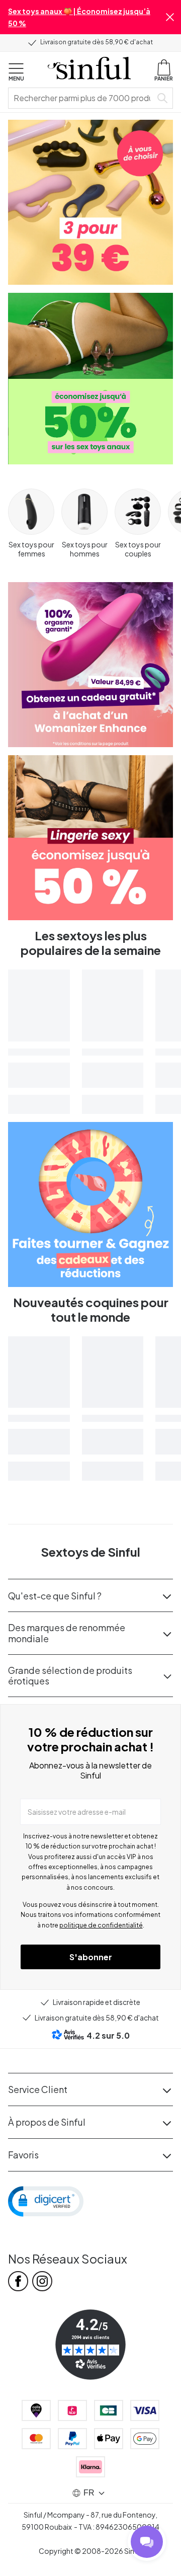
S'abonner (91, 1957)
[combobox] (82, 98)
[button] (170, 17)
